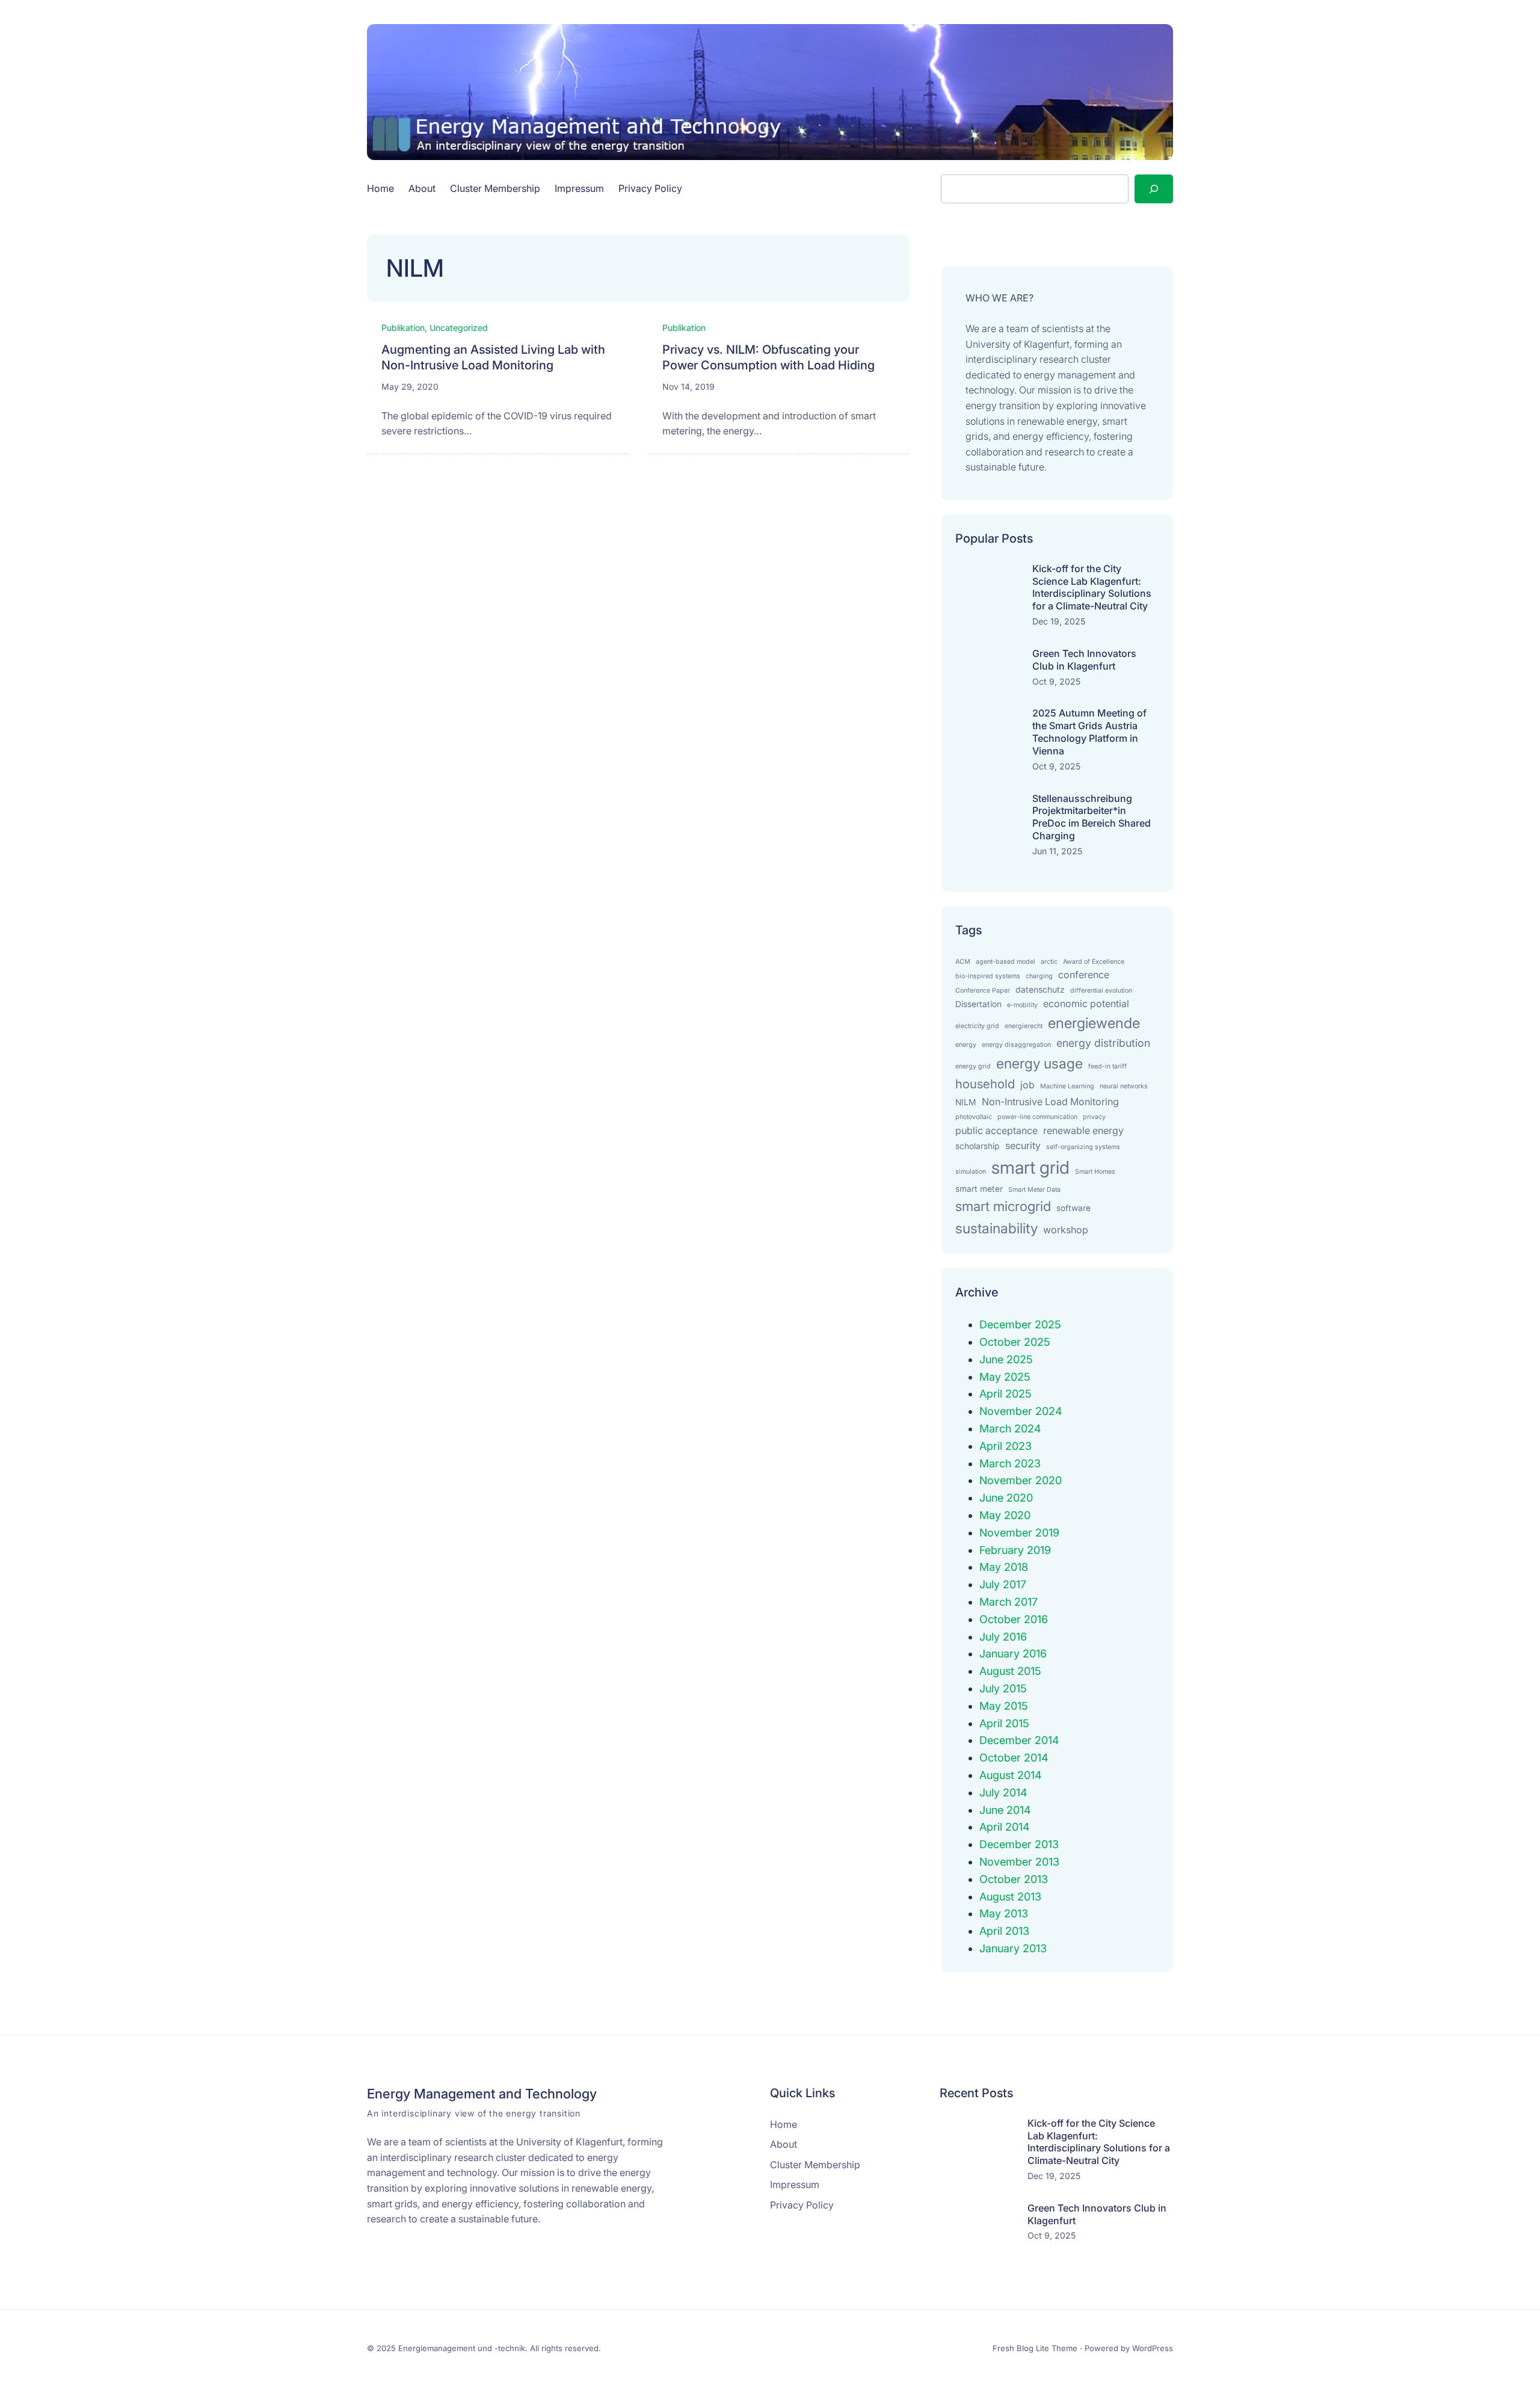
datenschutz (1040, 990)
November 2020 (1021, 1480)
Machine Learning (1067, 1086)
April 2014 (1005, 1827)
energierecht (1024, 1026)
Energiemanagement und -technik (462, 2348)
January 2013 (1013, 1948)
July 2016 (1003, 1637)
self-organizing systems (1083, 1147)
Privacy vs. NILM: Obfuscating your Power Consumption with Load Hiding (768, 357)
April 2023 (1006, 1446)
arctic (1049, 962)
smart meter (979, 1189)
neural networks (1124, 1086)
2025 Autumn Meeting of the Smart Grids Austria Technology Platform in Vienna (1089, 732)
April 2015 (1004, 1723)
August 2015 (1010, 1671)
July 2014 (1003, 1793)
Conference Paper (983, 991)
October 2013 (1014, 1879)
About (422, 188)
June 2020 (1006, 1498)
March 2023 (1010, 1463)
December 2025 (1020, 1324)
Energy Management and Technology (482, 2094)
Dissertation (978, 1004)
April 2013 (1004, 1931)
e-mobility (1022, 1005)
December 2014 (1019, 1740)
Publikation (403, 328)
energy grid (973, 1066)
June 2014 (1005, 1810)
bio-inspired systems (988, 976)
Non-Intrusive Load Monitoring (1050, 1102)
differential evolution (1101, 991)
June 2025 (1006, 1359)
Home (380, 188)
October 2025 (1015, 1342)
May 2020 (1005, 1515)
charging (1039, 976)
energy (966, 1045)
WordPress (1153, 2348)
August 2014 (1011, 1775)
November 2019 (1019, 1533)
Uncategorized (459, 328)
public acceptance (996, 1130)
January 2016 (1013, 1654)
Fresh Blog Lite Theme (1035, 2348)
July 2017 (1003, 1584)
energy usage (1039, 1063)
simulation (971, 1172)
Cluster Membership (495, 188)
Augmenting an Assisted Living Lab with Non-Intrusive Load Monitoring (493, 357)
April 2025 (1006, 1394)
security (1023, 1145)
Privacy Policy (650, 188)
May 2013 (1004, 1913)
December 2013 (1019, 1844)
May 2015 (1004, 1706)
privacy (1094, 1117)
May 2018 (1004, 1567)
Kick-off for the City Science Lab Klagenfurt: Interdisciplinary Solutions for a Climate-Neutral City (1092, 587)
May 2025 (1005, 1377)
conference (1084, 975)
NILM (966, 1102)
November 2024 (1021, 1411)
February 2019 (1015, 1550)
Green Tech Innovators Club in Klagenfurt (1084, 660)
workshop (1066, 1230)
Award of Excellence (1094, 962)
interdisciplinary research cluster (1039, 359)
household (985, 1084)
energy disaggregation (1016, 1045)
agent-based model (1006, 962)
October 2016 (1014, 1619)
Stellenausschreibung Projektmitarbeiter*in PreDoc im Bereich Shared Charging (1092, 817)
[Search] (1154, 189)
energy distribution (1103, 1043)
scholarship (978, 1146)
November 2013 (1019, 1862)
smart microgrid (1003, 1206)
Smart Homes (1095, 1172)
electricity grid (977, 1026)
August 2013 (1010, 1897)
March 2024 (1010, 1429)
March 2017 (1009, 1602)
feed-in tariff (1107, 1066)
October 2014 (1014, 1758)
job (1027, 1085)
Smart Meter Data (1034, 1190)
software (1073, 1208)
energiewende (1094, 1023)
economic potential (1086, 1003)
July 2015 (1003, 1688)
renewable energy (1083, 1130)
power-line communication (1037, 1117)
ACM (963, 962)
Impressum (579, 188)
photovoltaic (974, 1117)
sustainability (996, 1228)
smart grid (1030, 1167)
